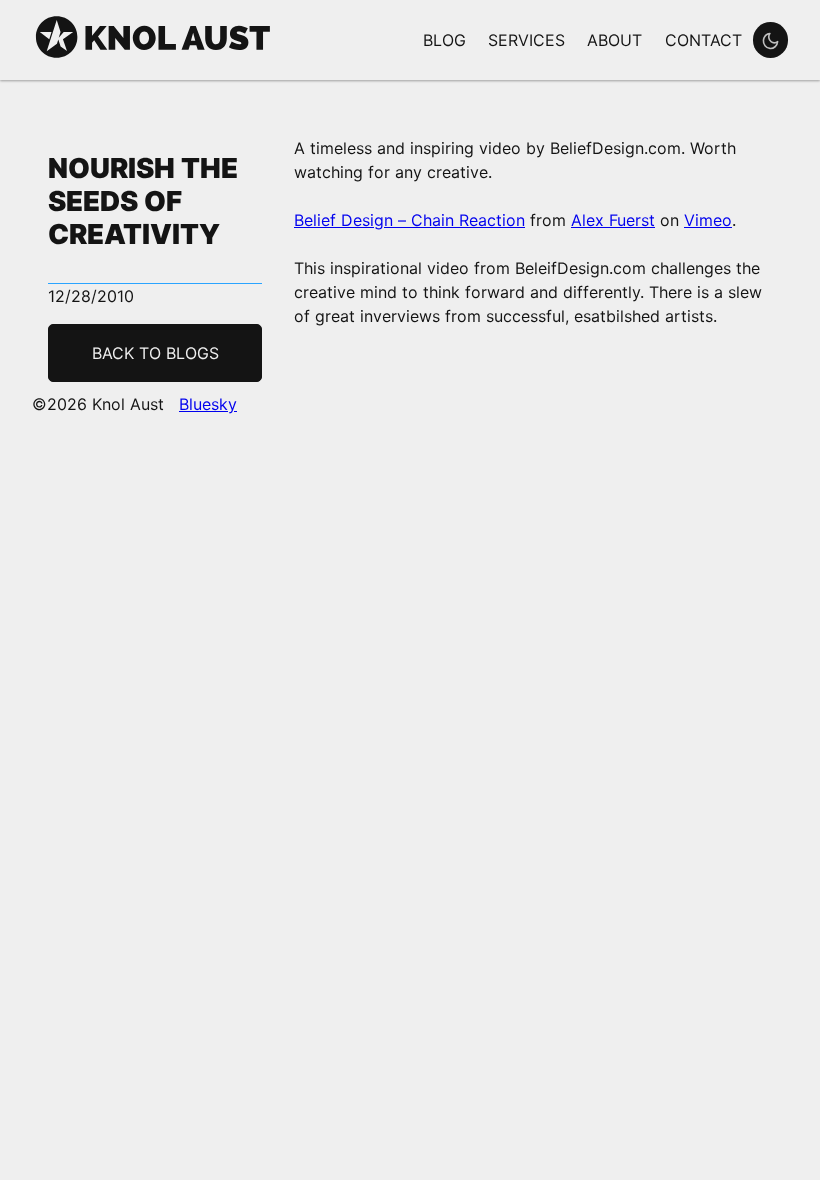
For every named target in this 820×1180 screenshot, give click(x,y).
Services (526, 40)
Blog (444, 40)
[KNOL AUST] (153, 56)
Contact (703, 40)
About (614, 40)
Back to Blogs (155, 353)
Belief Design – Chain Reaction (409, 220)
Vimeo (708, 220)
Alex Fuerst (613, 220)
